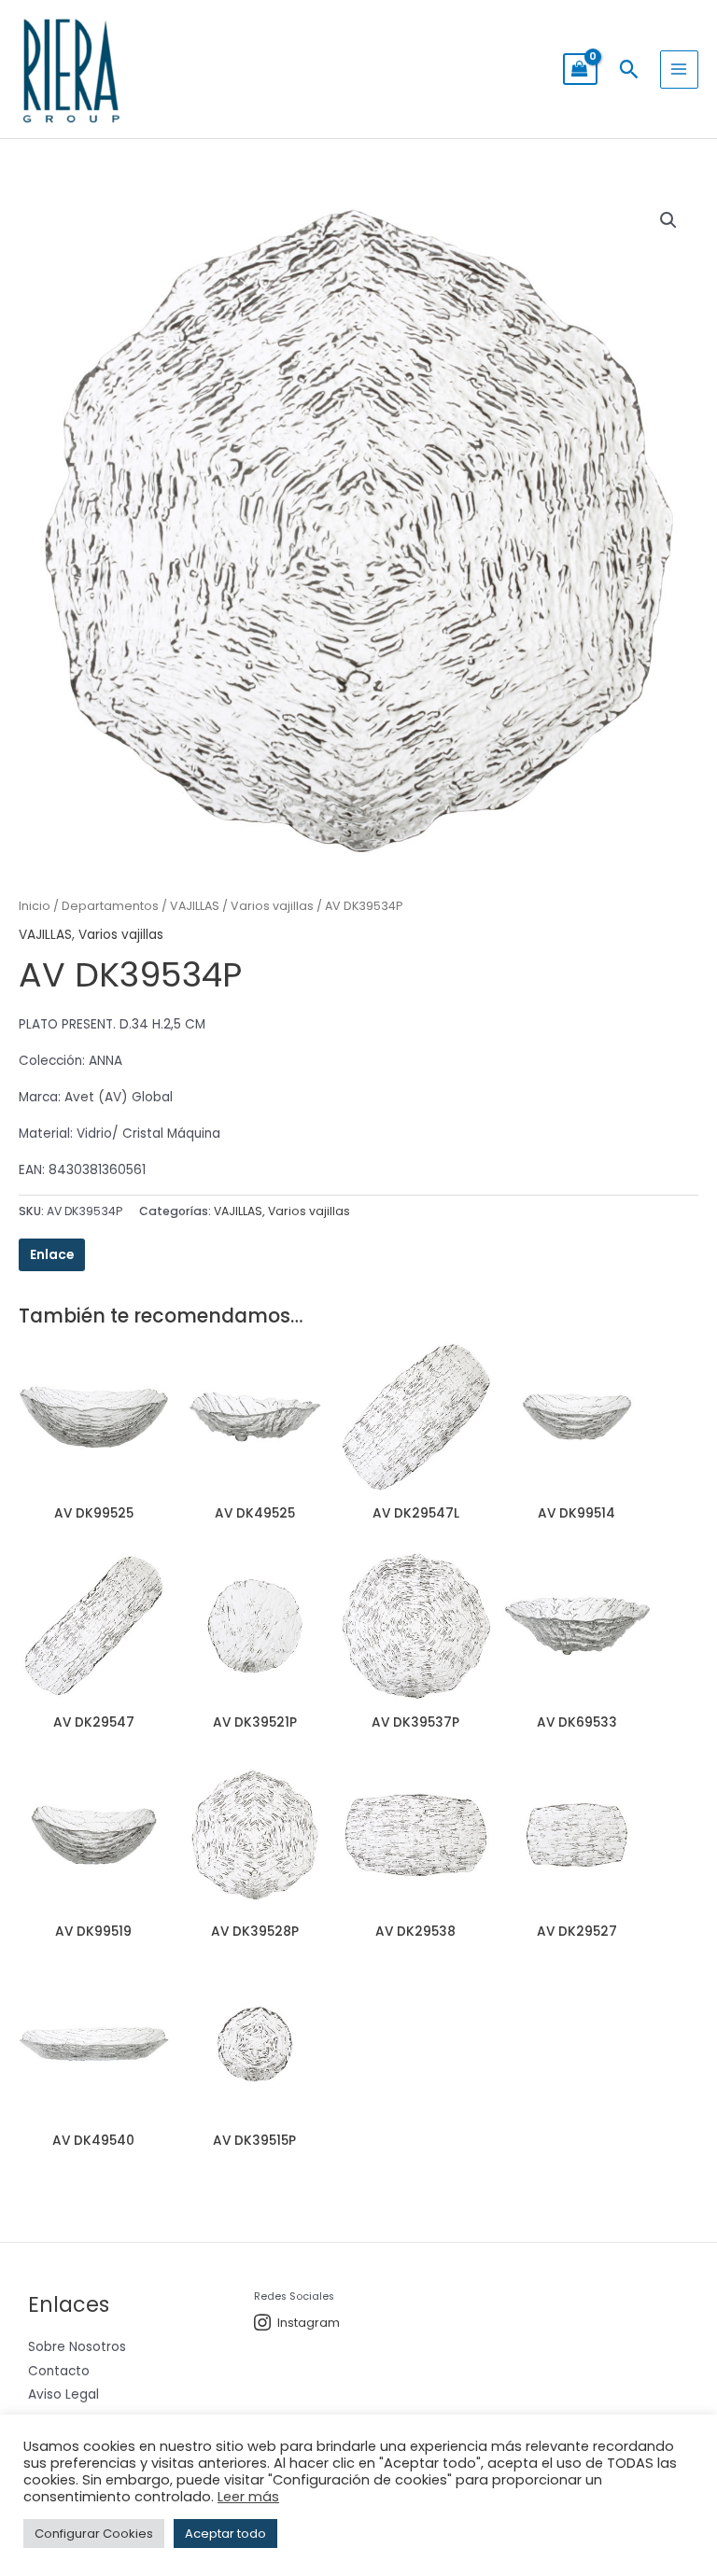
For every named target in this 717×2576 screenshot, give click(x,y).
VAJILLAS (195, 906)
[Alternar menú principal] (679, 70)
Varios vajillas (272, 906)
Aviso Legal (63, 2394)
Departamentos (110, 906)
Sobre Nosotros (77, 2347)
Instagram (309, 2323)
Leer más (248, 2497)
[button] (629, 69)
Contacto (59, 2371)
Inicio (35, 906)
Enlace (52, 1255)
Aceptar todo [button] (225, 2534)
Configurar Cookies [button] (94, 2534)
